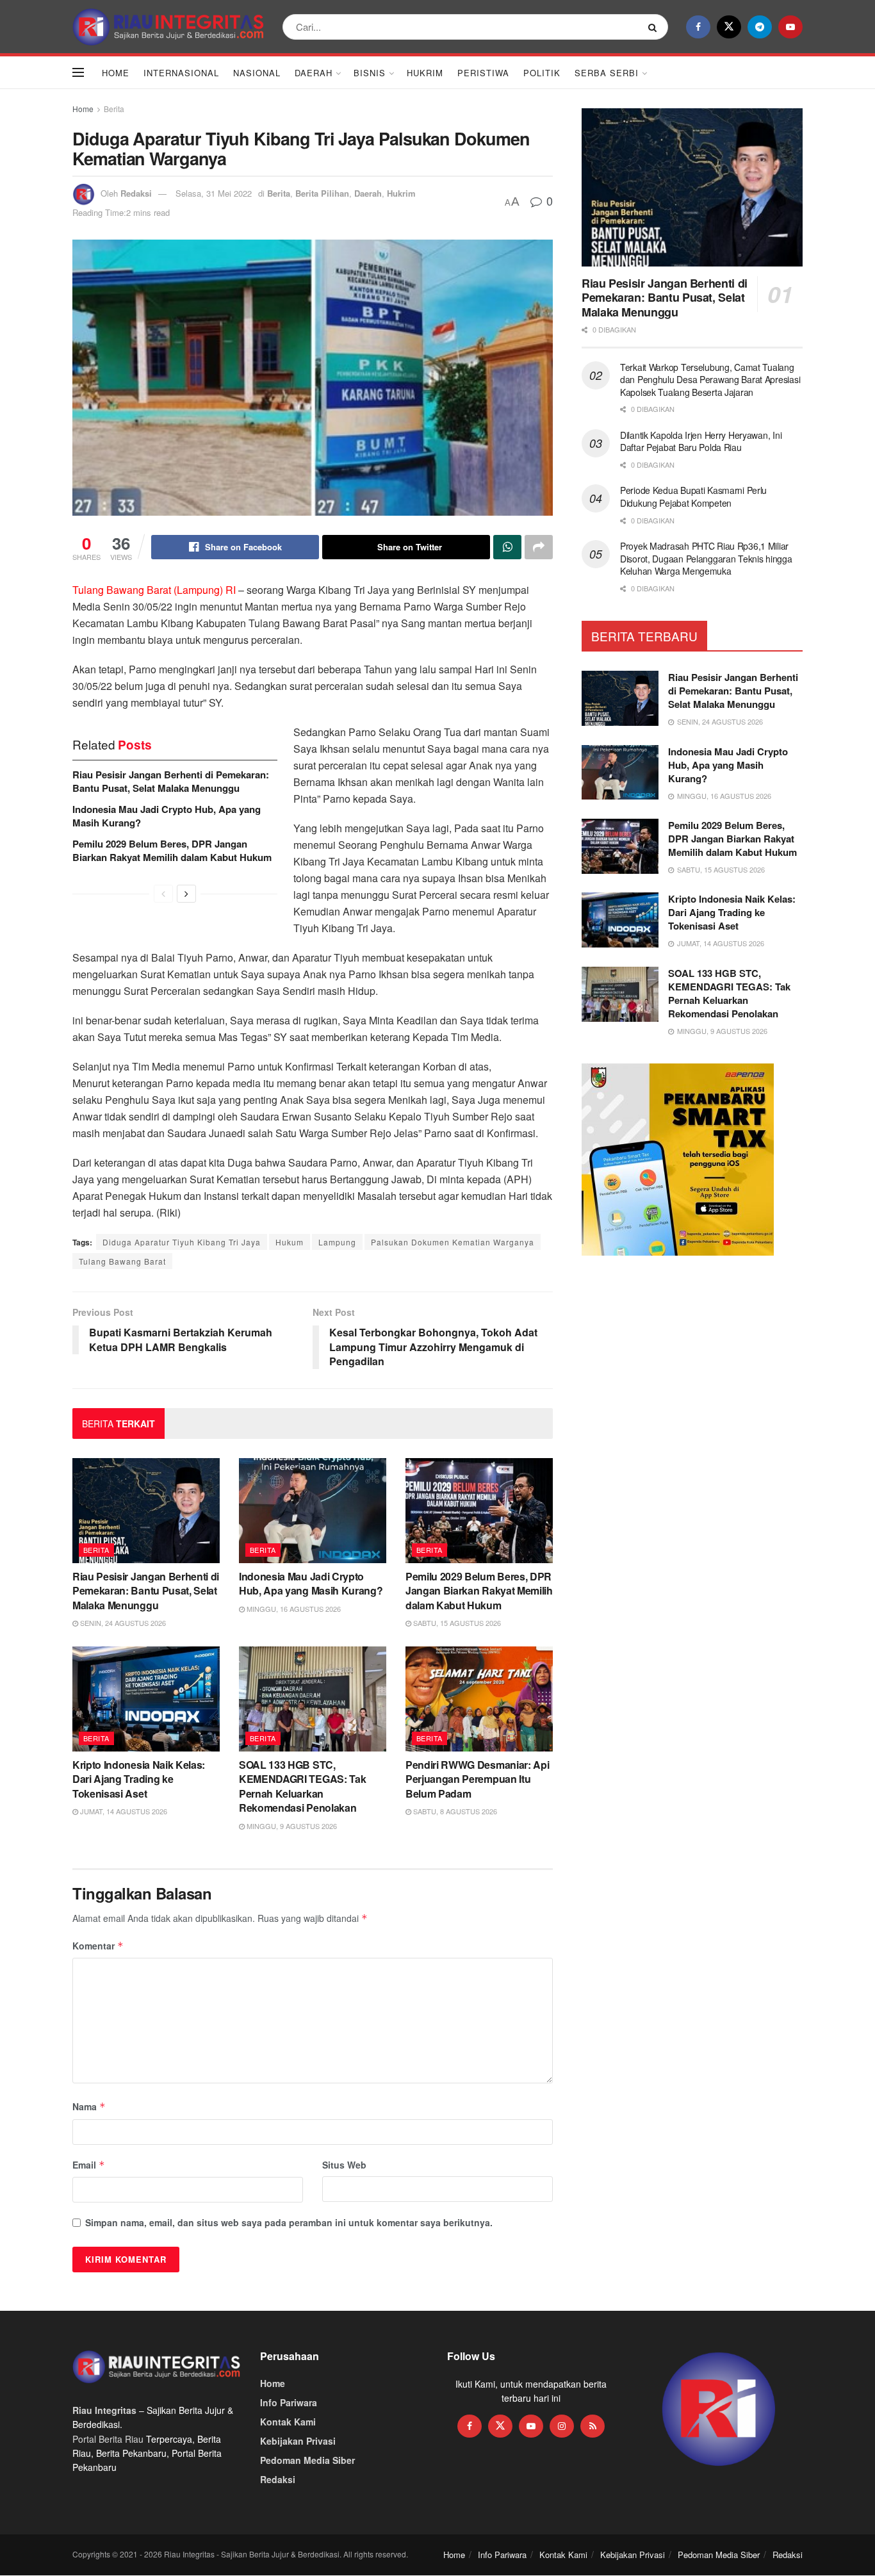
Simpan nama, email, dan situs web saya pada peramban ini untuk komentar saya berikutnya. (289, 2222)
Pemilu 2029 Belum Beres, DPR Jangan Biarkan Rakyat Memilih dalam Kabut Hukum (172, 850)
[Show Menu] (78, 72)
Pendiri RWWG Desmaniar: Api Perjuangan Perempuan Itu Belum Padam (477, 1779)
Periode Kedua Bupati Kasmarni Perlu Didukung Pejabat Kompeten (693, 496)
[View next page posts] (186, 894)
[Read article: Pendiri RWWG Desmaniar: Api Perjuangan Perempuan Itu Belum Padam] (479, 1699)
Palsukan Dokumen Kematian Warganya (453, 1242)
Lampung (337, 1242)
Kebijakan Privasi (298, 2441)
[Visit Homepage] (168, 27)
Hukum (290, 1242)
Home (116, 73)
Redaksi (136, 193)
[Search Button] (655, 27)
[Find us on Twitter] (729, 27)
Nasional (257, 73)
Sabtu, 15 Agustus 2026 (456, 1623)
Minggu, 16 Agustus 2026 (293, 1609)
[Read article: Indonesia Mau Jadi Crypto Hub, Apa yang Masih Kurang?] (313, 1511)
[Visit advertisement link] (719, 2410)
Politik (542, 73)
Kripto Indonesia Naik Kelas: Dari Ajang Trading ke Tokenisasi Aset (139, 1779)
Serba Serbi (607, 73)
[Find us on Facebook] (698, 27)
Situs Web (344, 2165)
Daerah (314, 73)
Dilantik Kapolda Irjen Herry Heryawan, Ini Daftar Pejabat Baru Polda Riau (701, 441)
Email (89, 2165)
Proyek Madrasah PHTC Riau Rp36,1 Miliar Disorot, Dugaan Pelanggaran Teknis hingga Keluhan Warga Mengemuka (706, 558)
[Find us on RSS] (593, 2426)
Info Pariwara (289, 2402)
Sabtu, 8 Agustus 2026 (454, 1811)
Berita (114, 109)
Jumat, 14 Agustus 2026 (123, 1811)
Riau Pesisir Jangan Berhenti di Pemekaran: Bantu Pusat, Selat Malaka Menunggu (171, 781)
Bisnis (370, 73)
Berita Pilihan (322, 193)
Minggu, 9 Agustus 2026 (291, 1826)
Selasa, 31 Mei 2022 (214, 193)
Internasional (181, 73)
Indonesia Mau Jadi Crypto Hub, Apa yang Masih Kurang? (167, 816)
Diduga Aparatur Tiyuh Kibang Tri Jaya (182, 1242)
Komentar (98, 1946)
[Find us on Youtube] (790, 27)
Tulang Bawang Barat (122, 1261)
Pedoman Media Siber (307, 2460)
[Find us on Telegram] (760, 27)
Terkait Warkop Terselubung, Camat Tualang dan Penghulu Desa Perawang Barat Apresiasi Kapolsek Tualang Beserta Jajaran (710, 380)
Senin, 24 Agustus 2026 (122, 1623)
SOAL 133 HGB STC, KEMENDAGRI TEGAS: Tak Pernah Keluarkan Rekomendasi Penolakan (302, 1786)
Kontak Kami (288, 2422)
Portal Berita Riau (108, 2439)
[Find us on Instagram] (562, 2426)
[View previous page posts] (163, 894)
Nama (89, 2106)
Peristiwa (483, 73)
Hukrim (425, 73)
